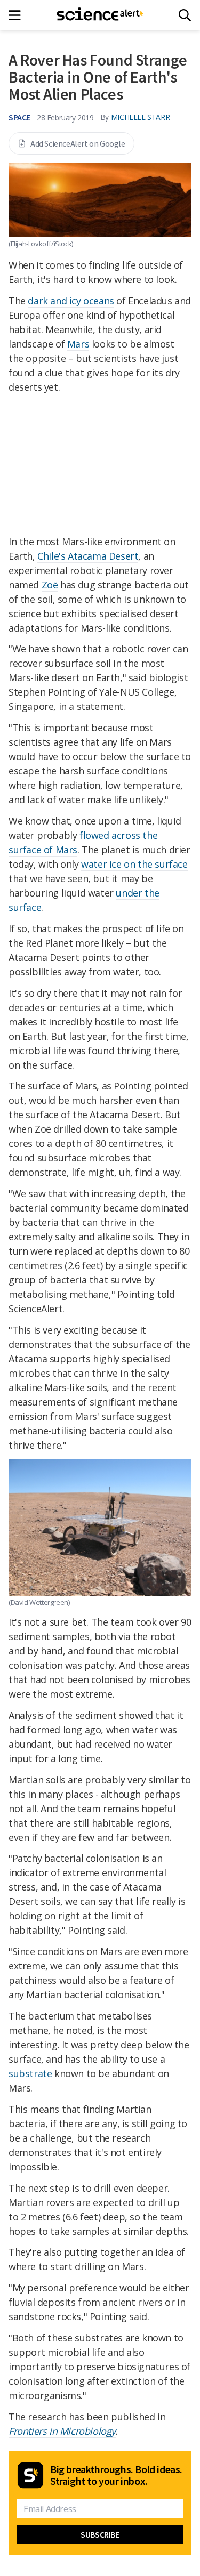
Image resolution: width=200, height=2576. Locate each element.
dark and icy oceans (71, 301)
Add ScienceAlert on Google (78, 143)
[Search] (185, 15)
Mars (78, 344)
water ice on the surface (134, 864)
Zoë (50, 585)
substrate (30, 2073)
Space (19, 117)
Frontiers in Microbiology (62, 2431)
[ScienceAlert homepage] (100, 15)
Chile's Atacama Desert (88, 556)
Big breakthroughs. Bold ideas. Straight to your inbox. (116, 2475)
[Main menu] (18, 15)
